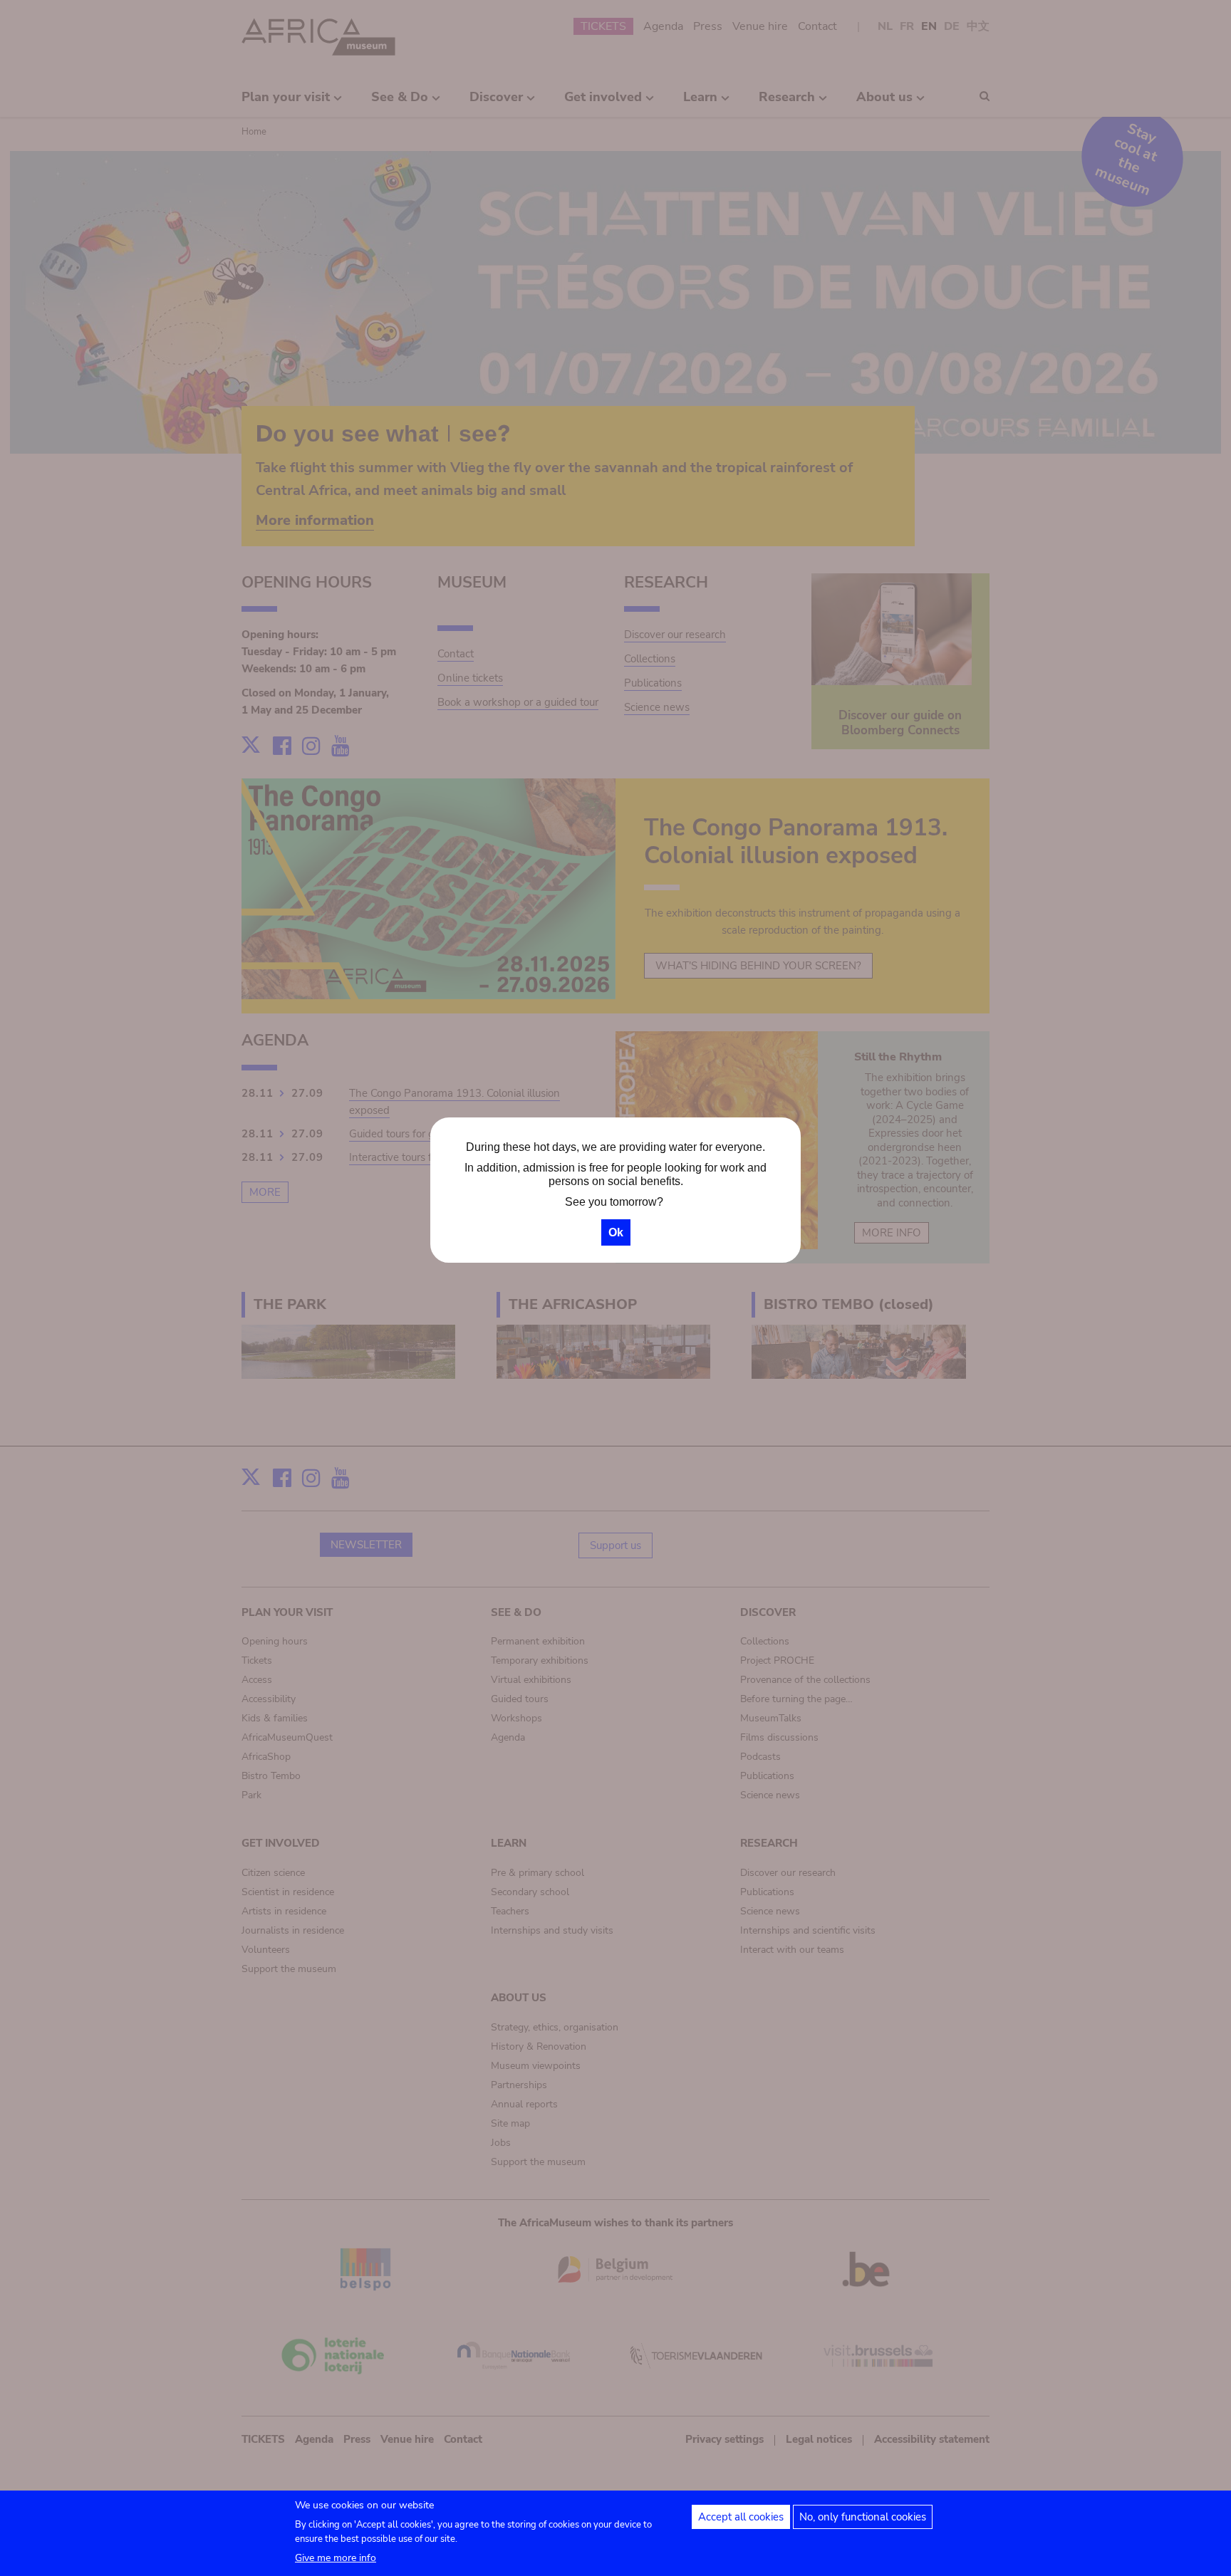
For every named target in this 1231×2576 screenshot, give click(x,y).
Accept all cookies (741, 2517)
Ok (616, 1232)
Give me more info (336, 2558)
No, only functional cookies (863, 2517)
